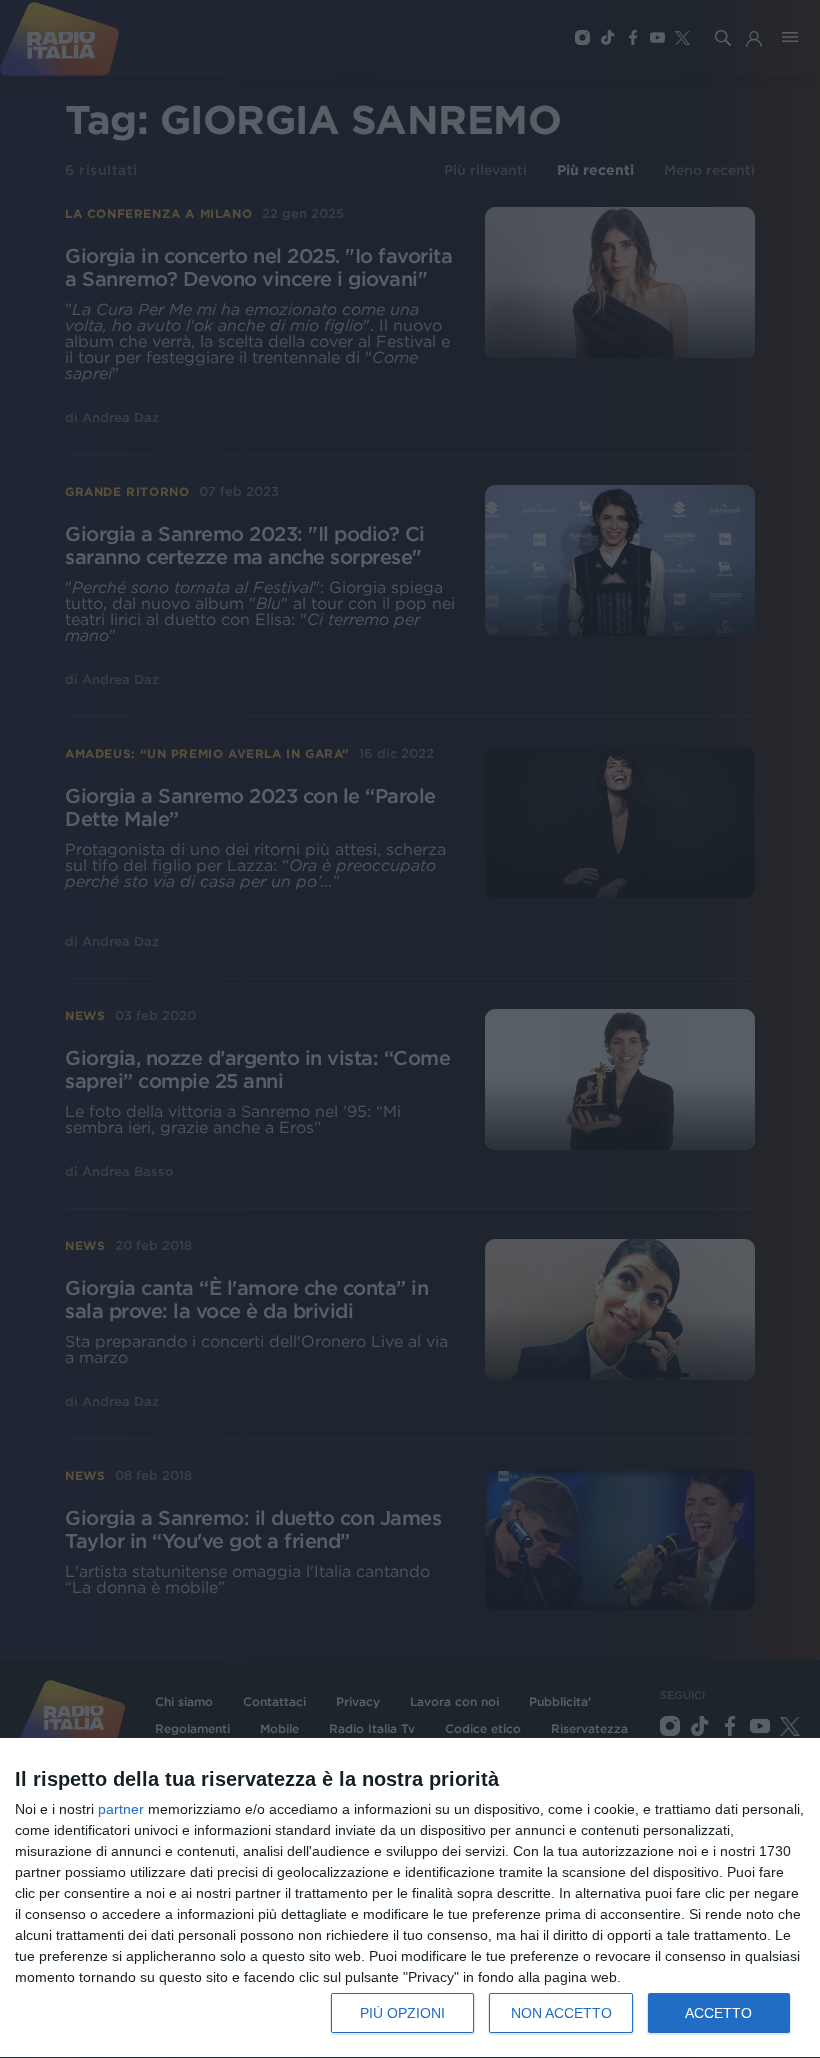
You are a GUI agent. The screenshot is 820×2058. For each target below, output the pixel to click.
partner (121, 1809)
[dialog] (410, 1898)
